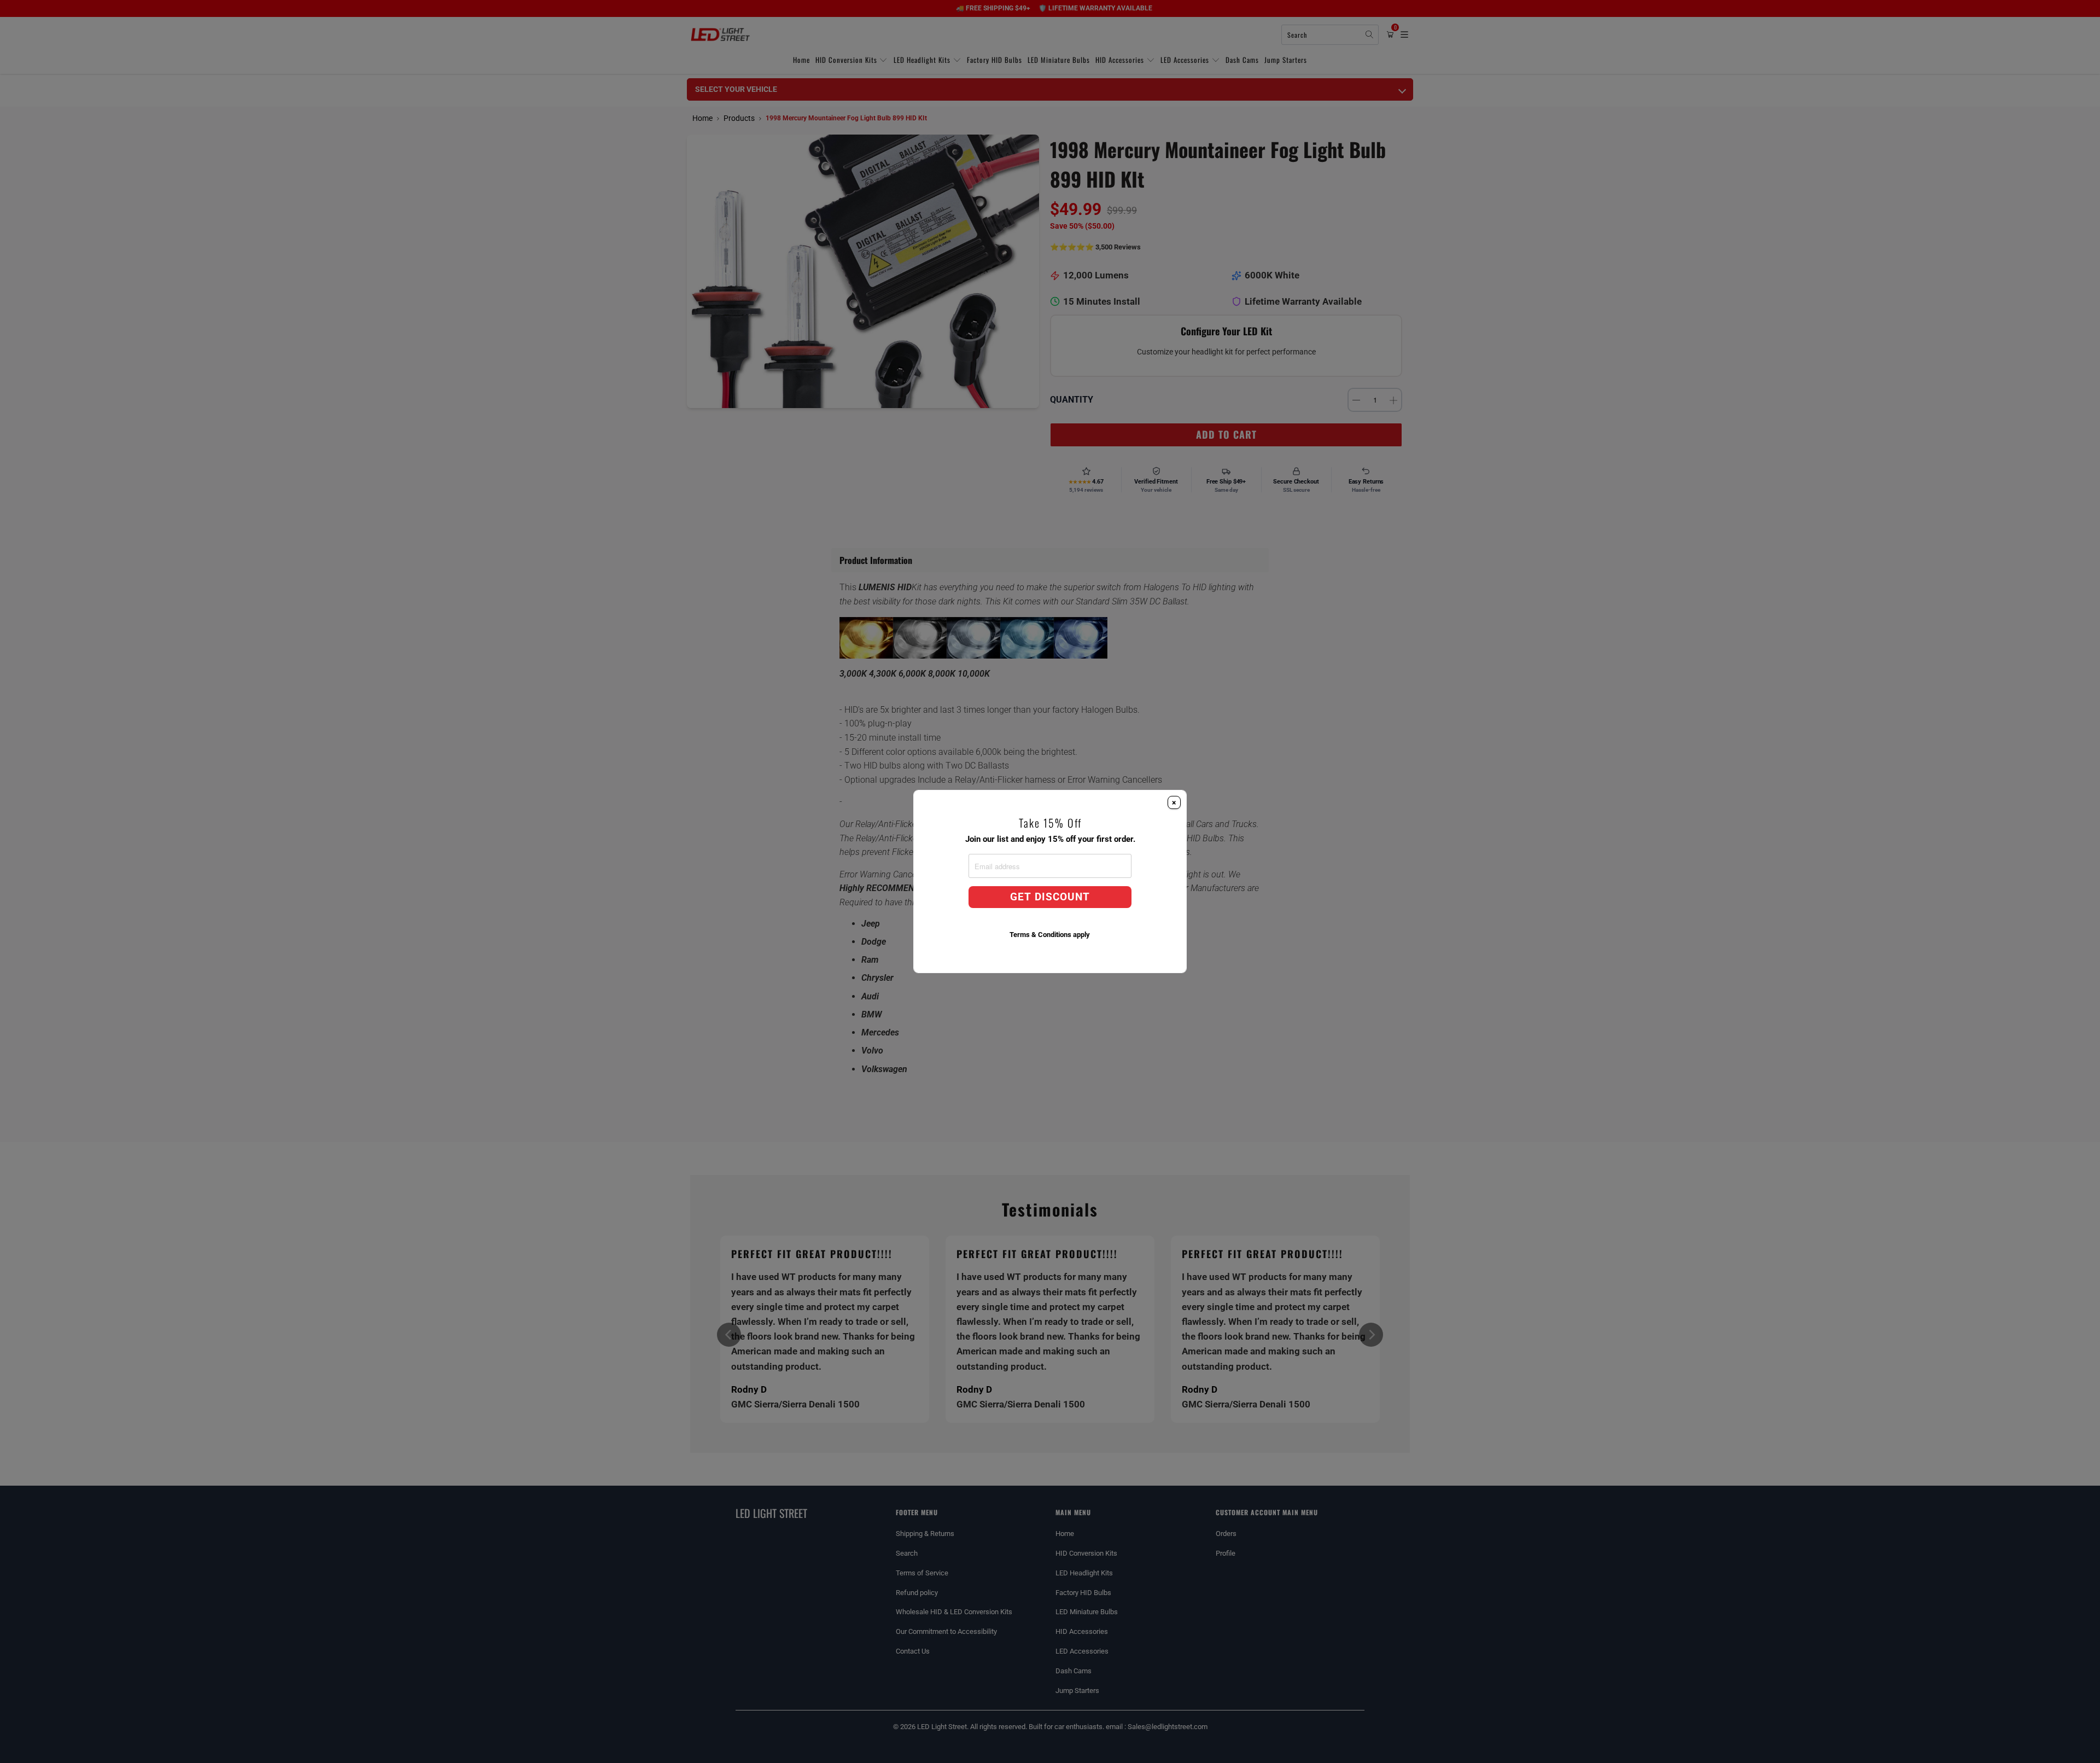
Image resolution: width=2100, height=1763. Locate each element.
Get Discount (1050, 897)
